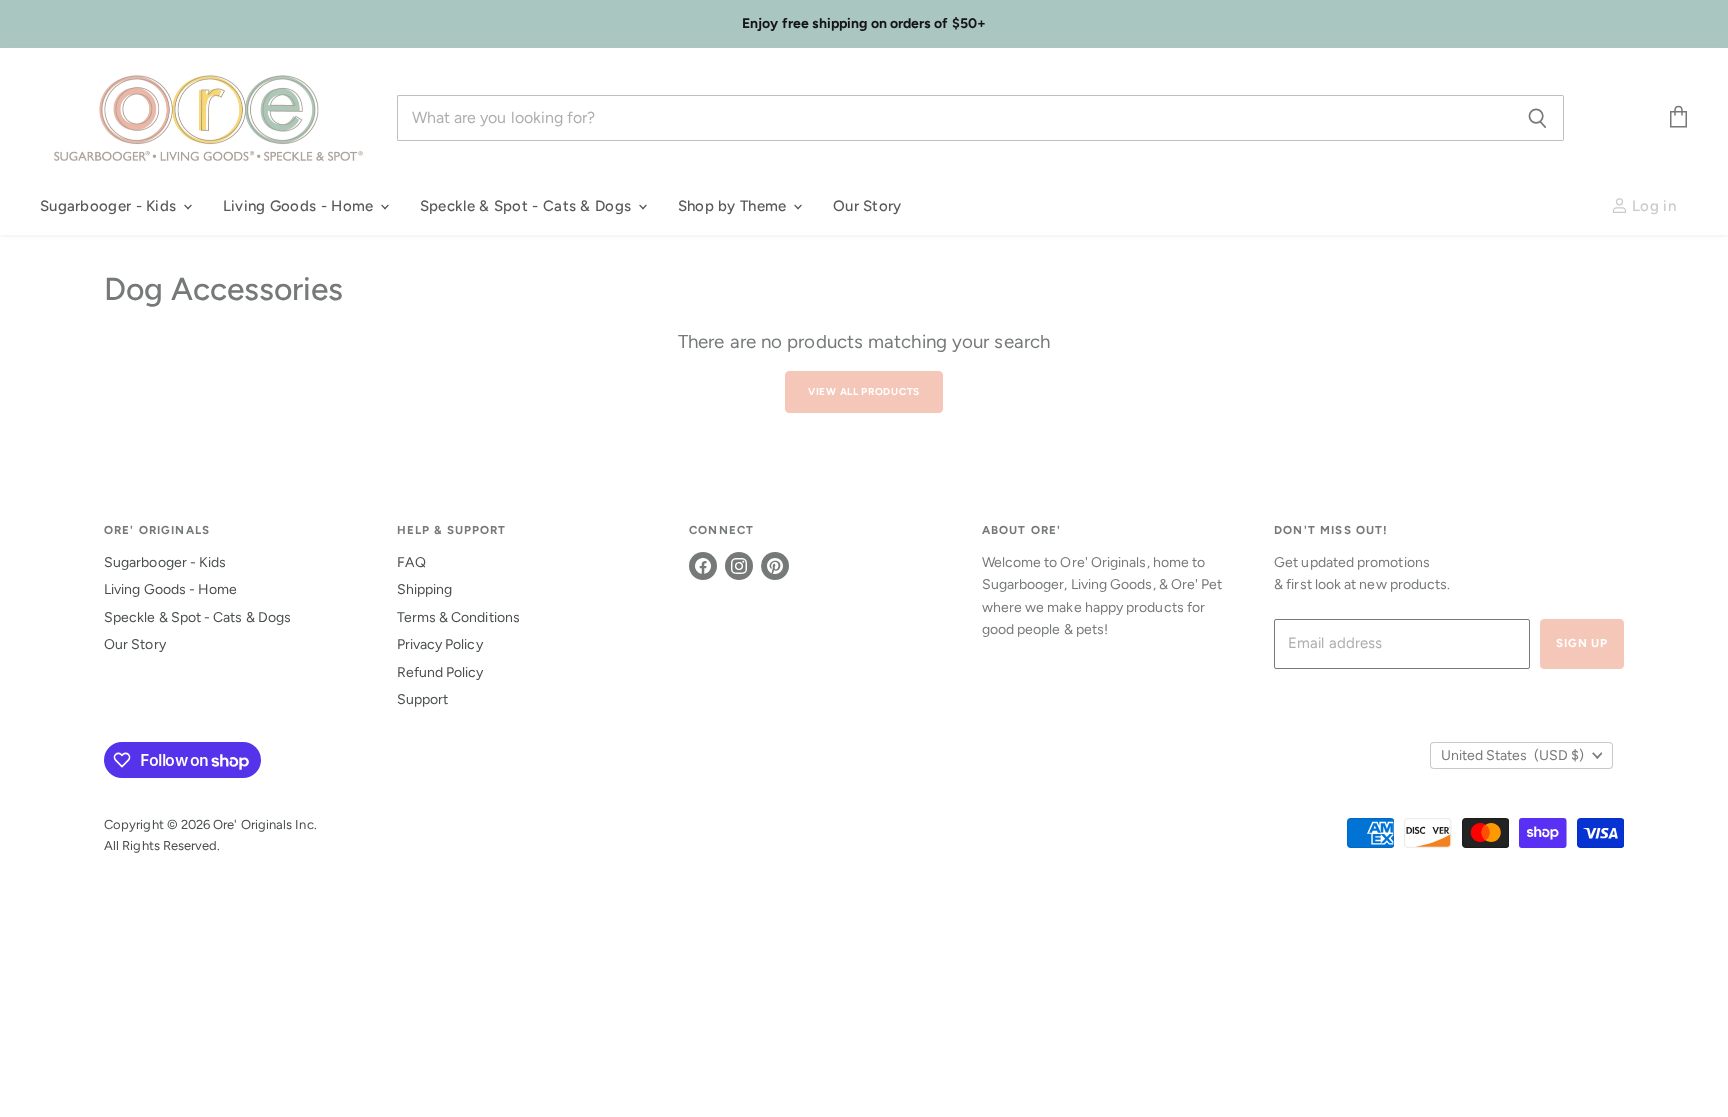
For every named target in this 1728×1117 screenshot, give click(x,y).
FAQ (411, 562)
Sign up (1582, 643)
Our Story (867, 206)
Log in (1652, 206)
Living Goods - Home (300, 206)
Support (423, 699)
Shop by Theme (734, 206)
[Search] (1537, 118)
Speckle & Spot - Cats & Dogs (528, 206)
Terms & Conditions (458, 617)
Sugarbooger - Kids (110, 206)
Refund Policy (440, 672)
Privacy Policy (440, 644)
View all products (864, 391)
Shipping (425, 589)
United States (1512, 755)
